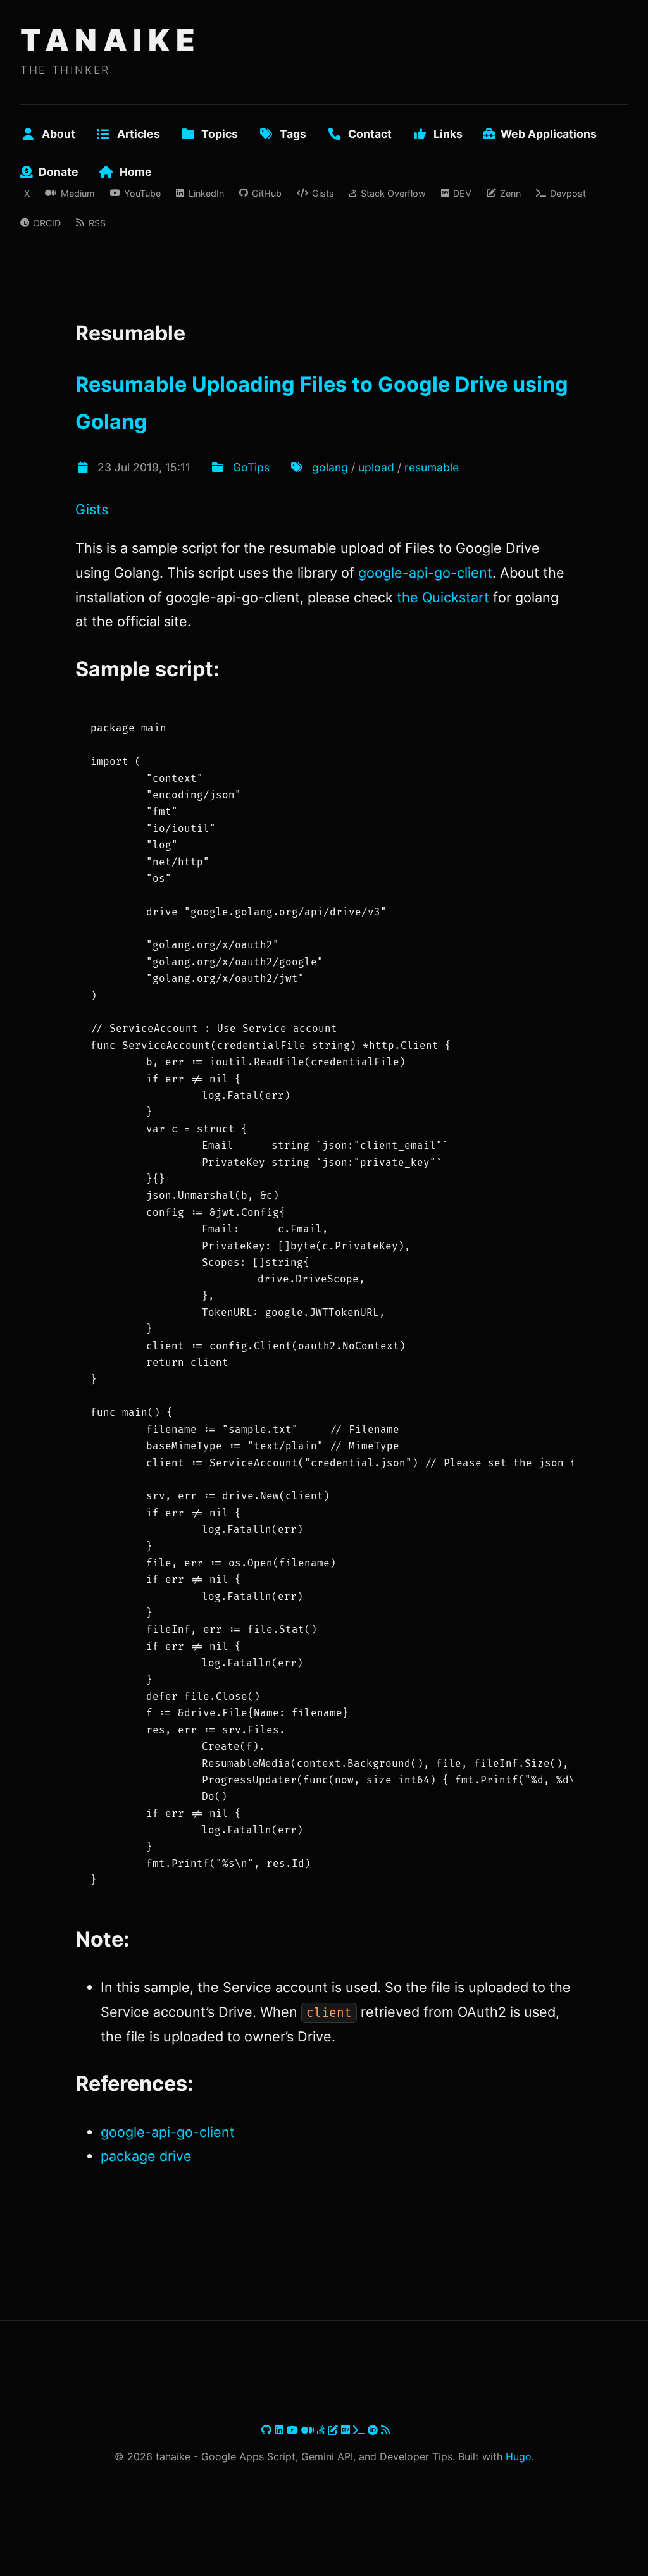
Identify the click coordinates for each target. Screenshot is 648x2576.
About (59, 134)
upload (376, 467)
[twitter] (260, 2430)
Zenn (510, 193)
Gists (323, 193)
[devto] (347, 2430)
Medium (78, 193)
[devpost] (360, 2430)
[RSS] (385, 2430)
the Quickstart (443, 597)
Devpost (568, 193)
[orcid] (374, 2430)
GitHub (267, 193)
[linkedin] (281, 2430)
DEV (462, 193)
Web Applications (549, 134)
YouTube (142, 193)
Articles (139, 134)
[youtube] (294, 2430)
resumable (432, 467)
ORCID (47, 223)
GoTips (251, 467)
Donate (59, 172)
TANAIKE (110, 40)
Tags (293, 134)
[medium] (309, 2430)
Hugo (519, 2456)
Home (136, 172)
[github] (268, 2430)
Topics (220, 134)
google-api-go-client (425, 573)
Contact (370, 134)
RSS (97, 223)
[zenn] (334, 2430)
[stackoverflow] (322, 2430)
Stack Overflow (393, 193)
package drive (146, 2156)
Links (448, 134)
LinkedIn (206, 193)
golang (330, 467)
